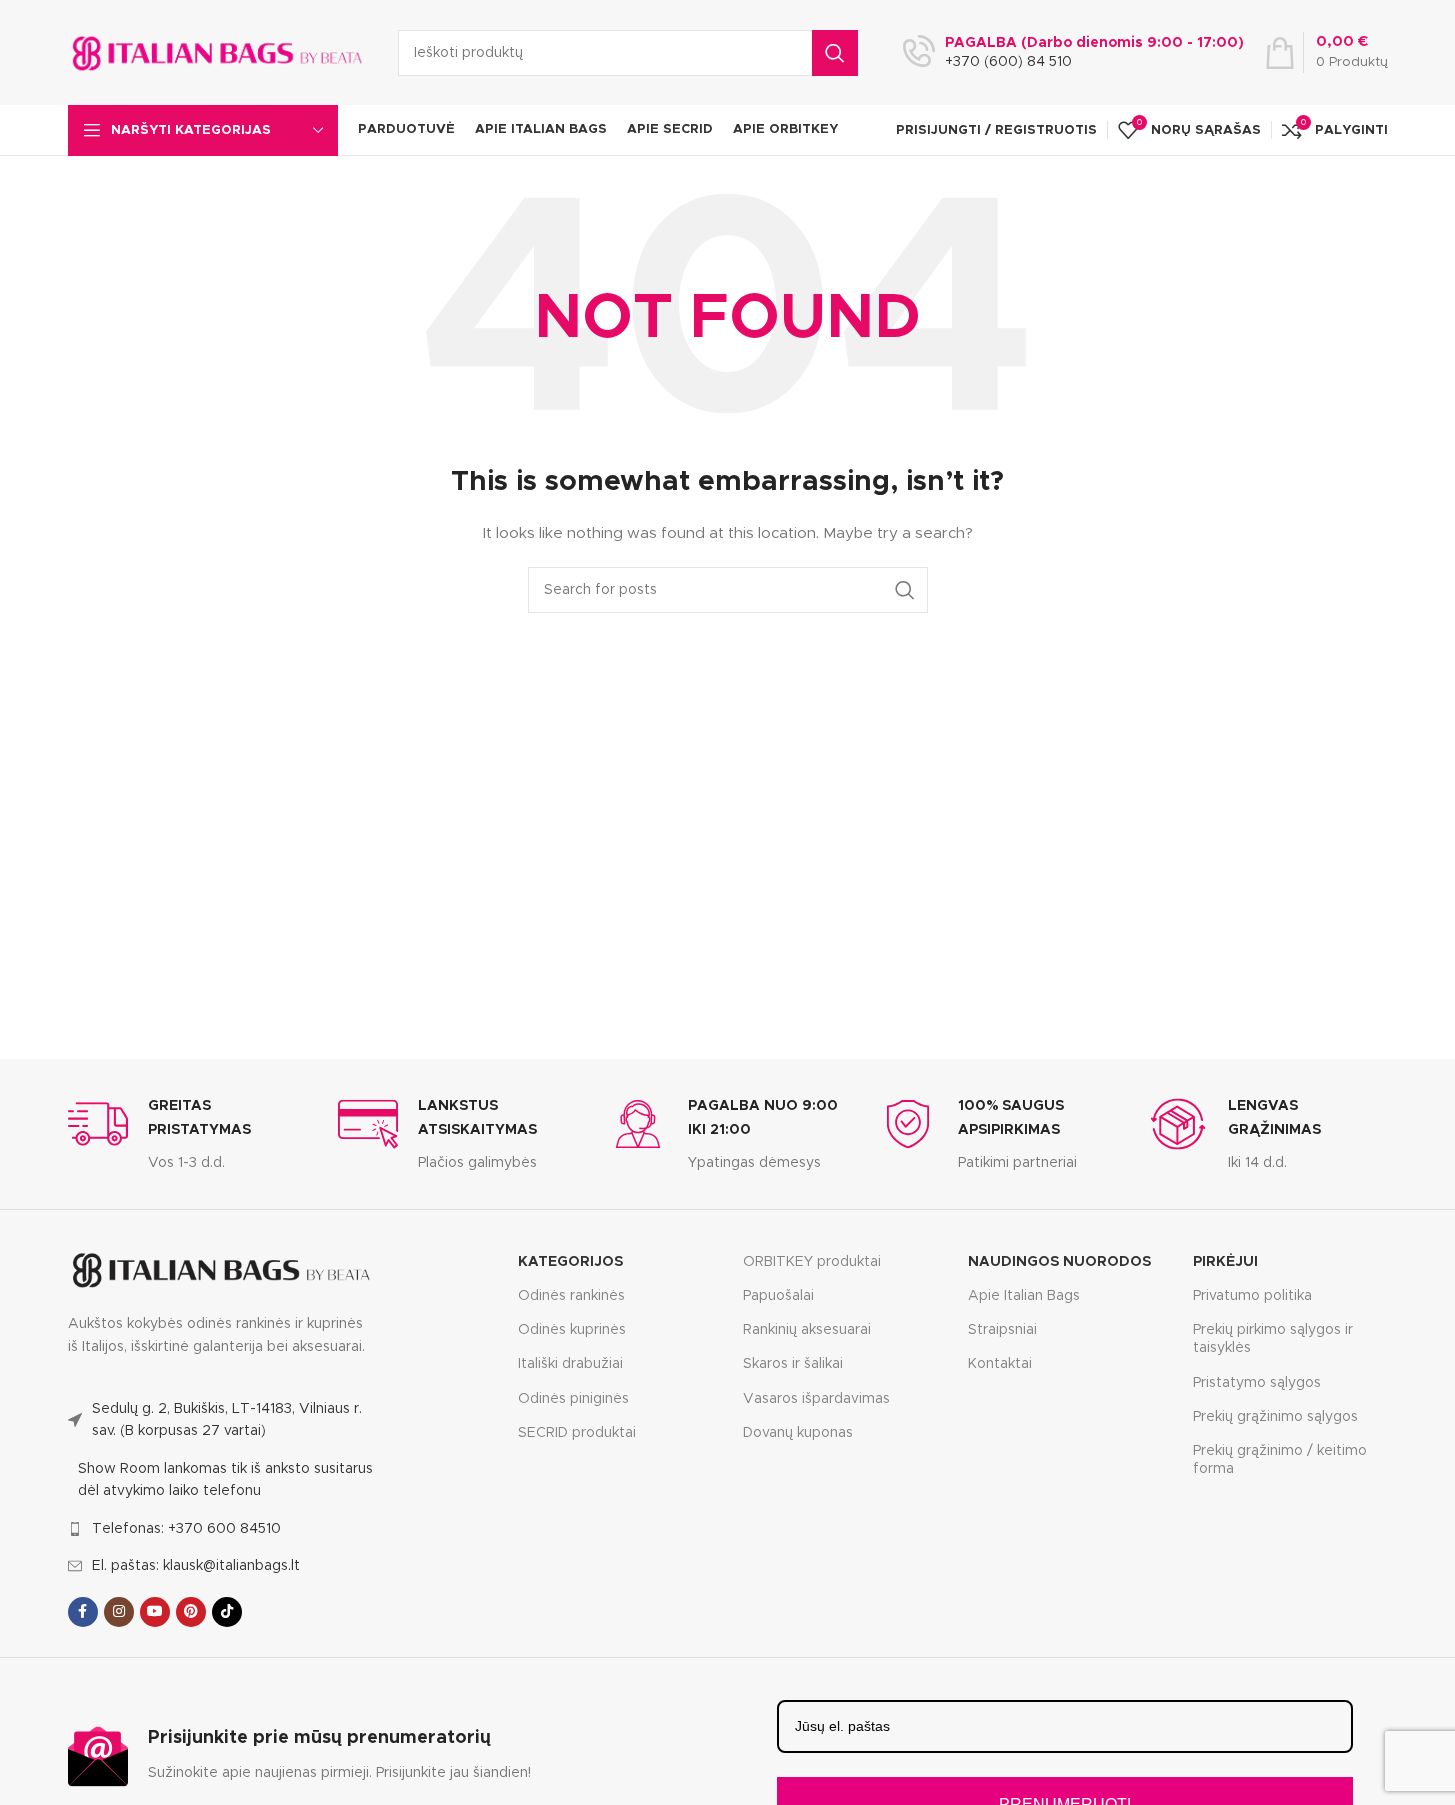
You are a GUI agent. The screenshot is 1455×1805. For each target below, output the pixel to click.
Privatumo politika (1252, 1296)
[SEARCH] (835, 53)
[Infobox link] (188, 1134)
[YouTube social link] (155, 1612)
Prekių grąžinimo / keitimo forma (1280, 1460)
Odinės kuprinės (572, 1330)
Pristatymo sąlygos (1257, 1383)
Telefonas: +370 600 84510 (186, 1529)
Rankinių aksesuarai (807, 1330)
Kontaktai (1000, 1364)
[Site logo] (218, 52)
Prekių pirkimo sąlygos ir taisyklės (1273, 1339)
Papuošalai (778, 1296)
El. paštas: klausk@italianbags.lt (196, 1566)
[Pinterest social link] (191, 1612)
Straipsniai (1002, 1330)
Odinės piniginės (573, 1399)
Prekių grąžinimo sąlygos (1275, 1417)
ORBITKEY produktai (812, 1262)
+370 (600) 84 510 (1008, 62)
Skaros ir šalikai (793, 1364)
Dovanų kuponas (798, 1433)
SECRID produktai (577, 1433)
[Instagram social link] (119, 1612)
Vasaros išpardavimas (816, 1399)
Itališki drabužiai (570, 1364)
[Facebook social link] (83, 1612)
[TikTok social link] (227, 1612)
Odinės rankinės (571, 1296)
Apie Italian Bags (1024, 1296)
